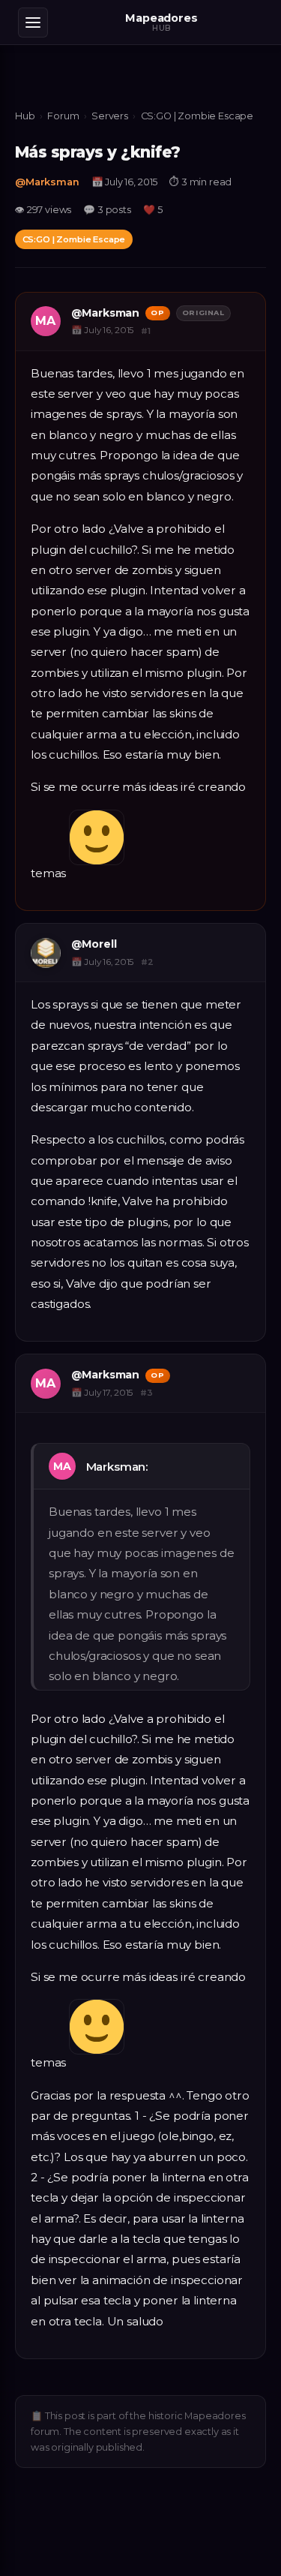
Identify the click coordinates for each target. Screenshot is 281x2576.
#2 (147, 962)
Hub (25, 116)
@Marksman (47, 182)
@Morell (94, 944)
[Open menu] (33, 23)
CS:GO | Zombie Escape (197, 116)
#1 (146, 331)
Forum (63, 116)
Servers (110, 116)
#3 (146, 1393)
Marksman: (118, 1467)
